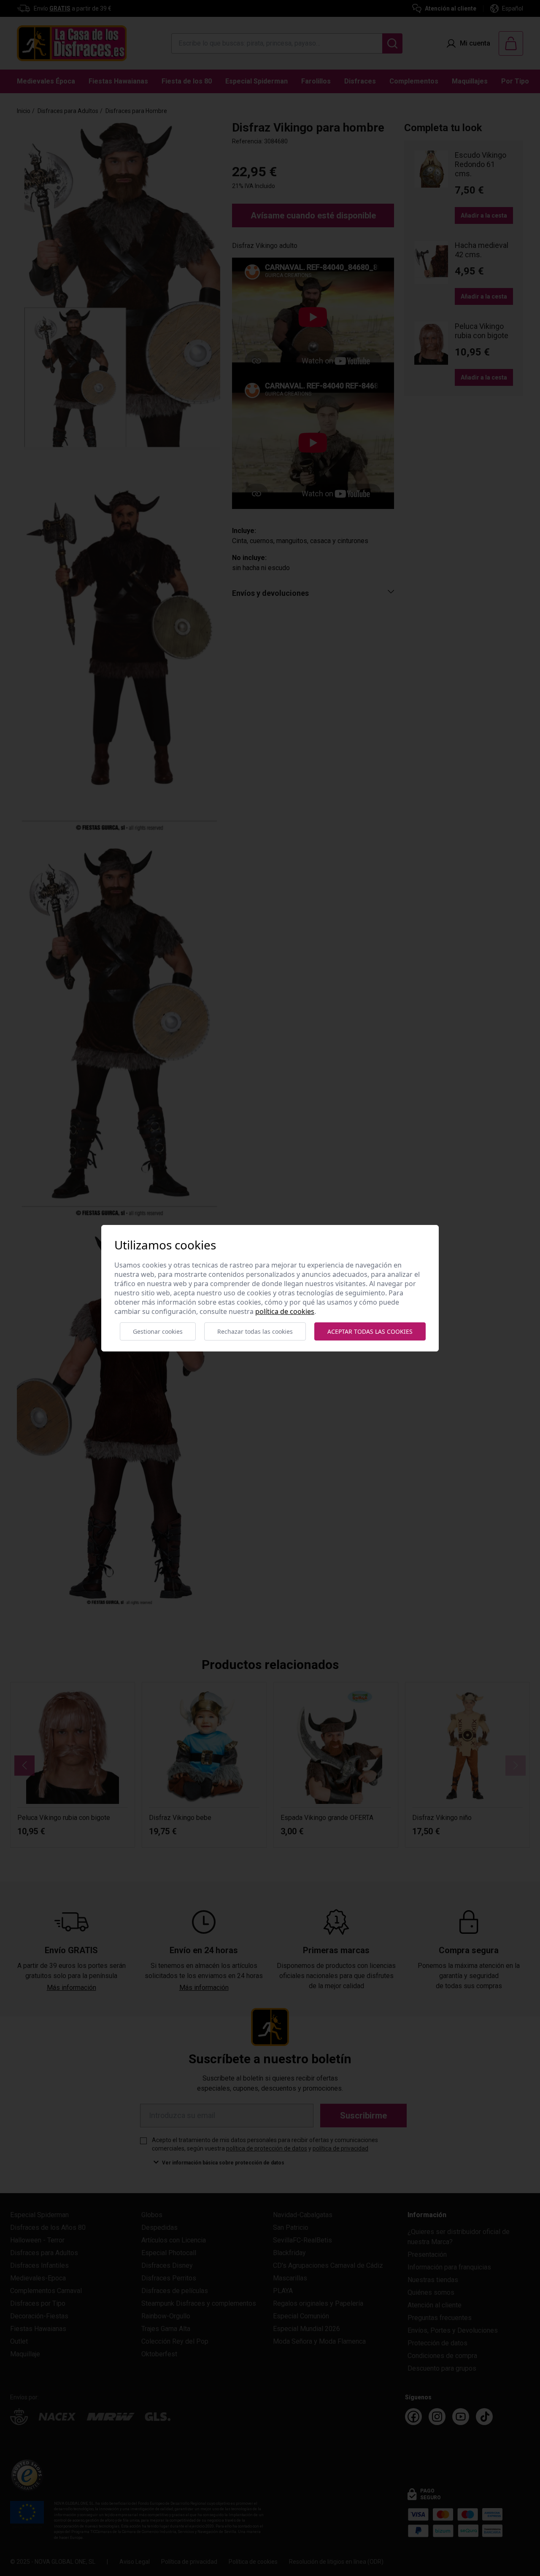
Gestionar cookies (158, 1331)
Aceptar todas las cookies (370, 1331)
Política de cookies (285, 1311)
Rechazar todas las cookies (255, 1331)
